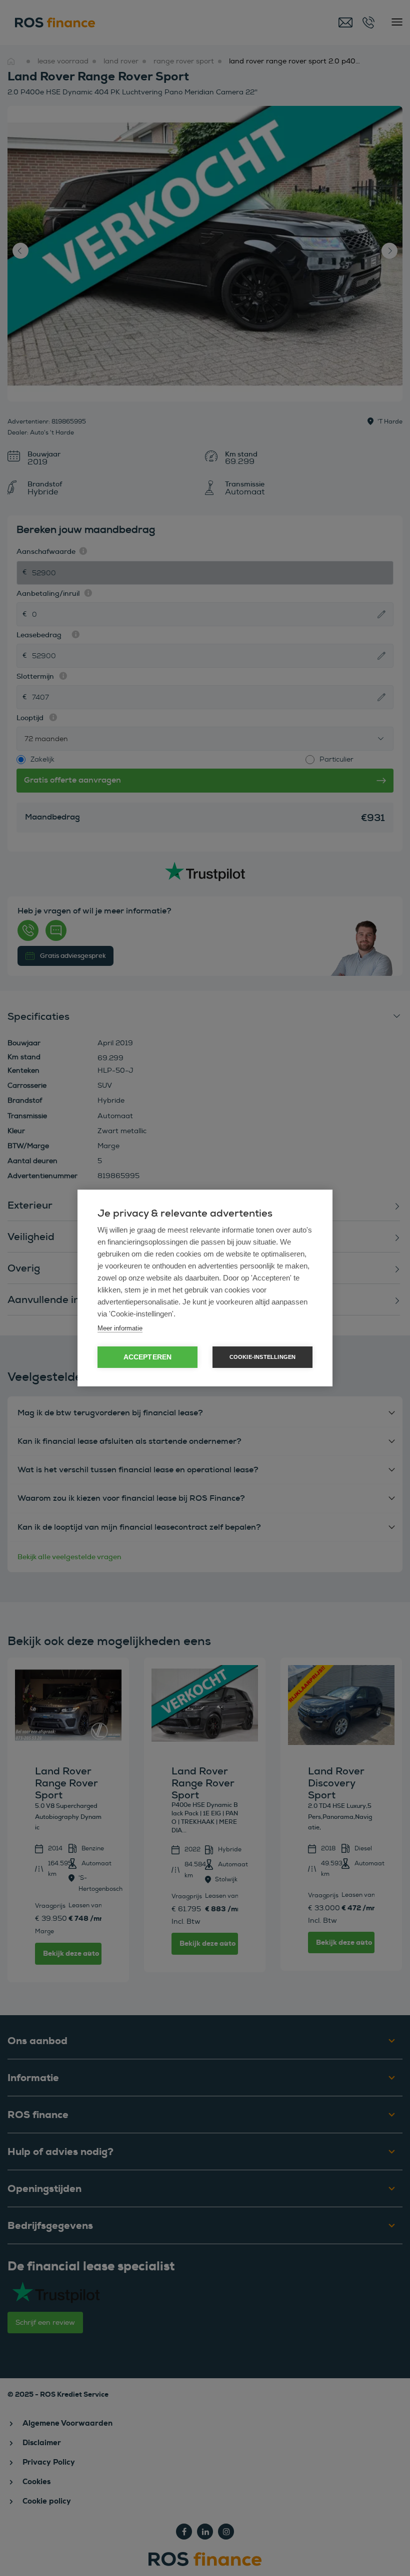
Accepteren (148, 1357)
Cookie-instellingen (263, 1357)
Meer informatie (120, 1328)
